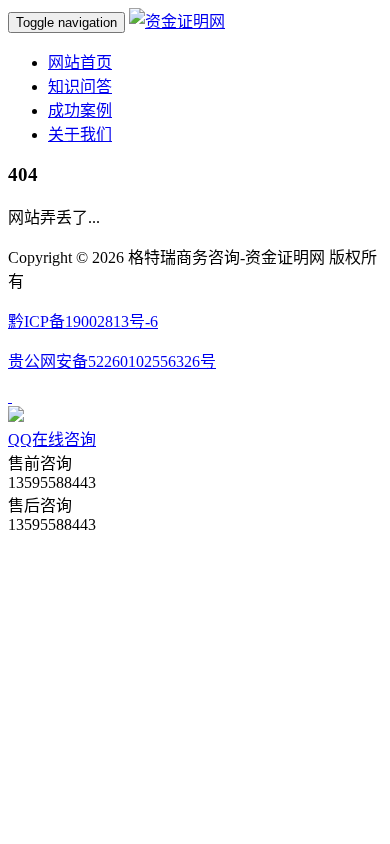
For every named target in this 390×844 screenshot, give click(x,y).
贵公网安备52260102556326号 (112, 361)
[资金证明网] (177, 21)
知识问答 (80, 86)
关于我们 (80, 134)
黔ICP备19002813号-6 (83, 321)
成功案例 (80, 110)
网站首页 (80, 62)
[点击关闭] (10, 396)
